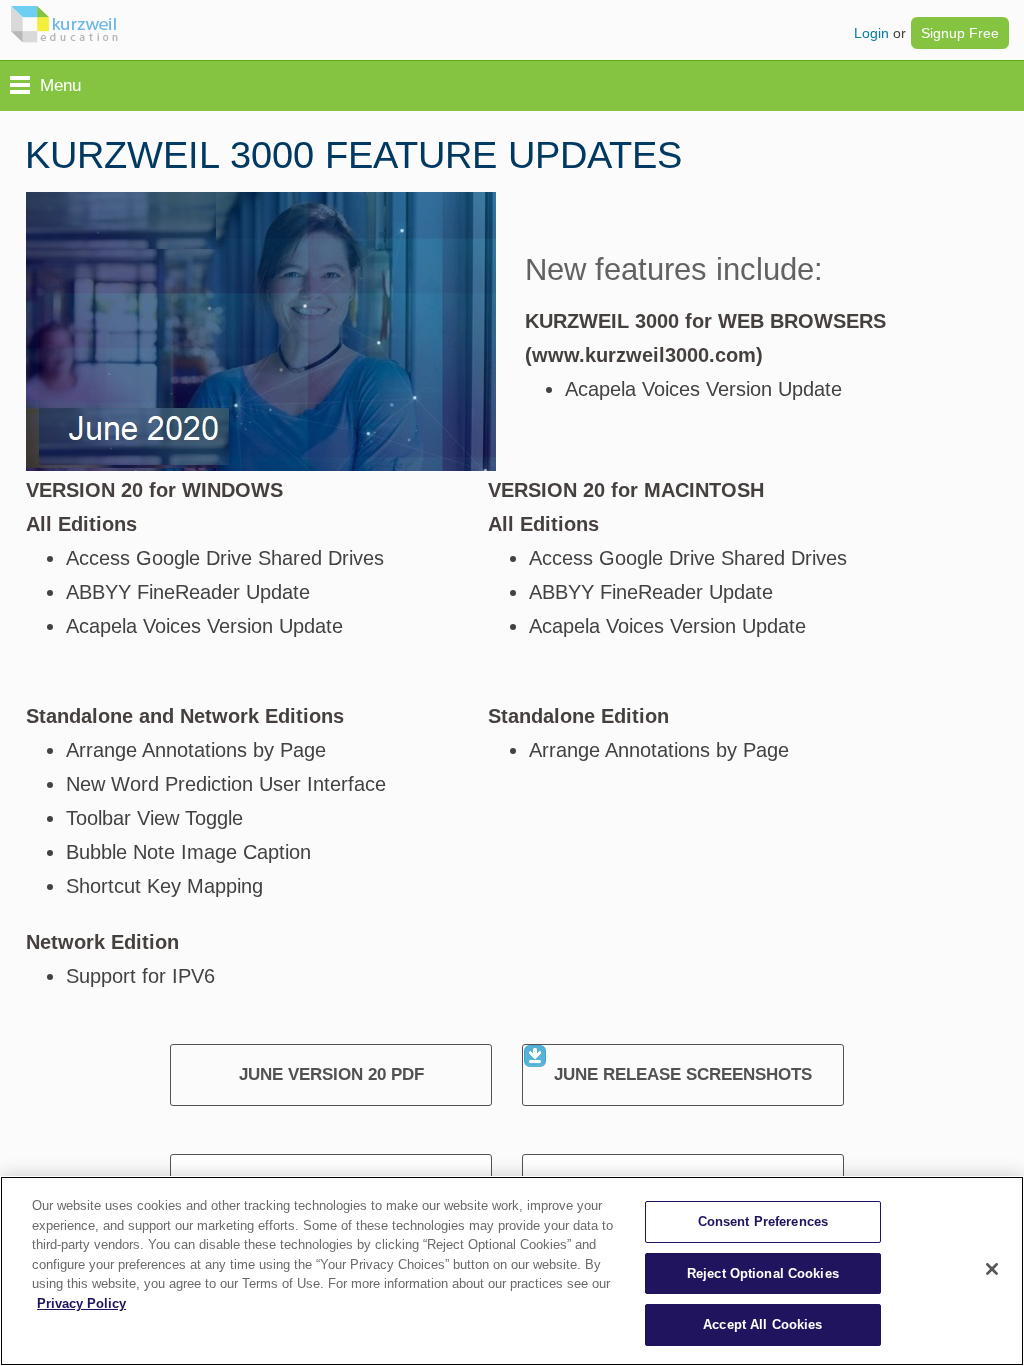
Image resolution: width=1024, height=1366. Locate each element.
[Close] (992, 1269)
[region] (512, 1271)
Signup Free (960, 33)
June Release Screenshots (683, 1074)
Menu (60, 85)
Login (871, 33)
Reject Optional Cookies (763, 1273)
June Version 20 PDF (331, 1074)
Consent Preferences (763, 1221)
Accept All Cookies (762, 1324)
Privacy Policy (81, 1303)
